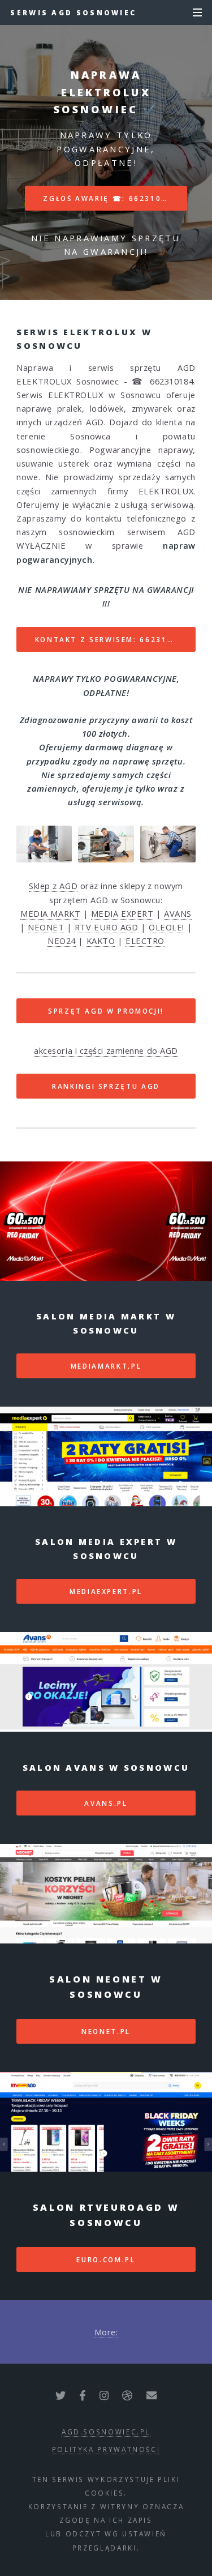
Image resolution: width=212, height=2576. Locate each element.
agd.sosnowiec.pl (106, 2432)
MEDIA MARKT (50, 913)
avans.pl (106, 1803)
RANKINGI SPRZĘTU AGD (106, 1086)
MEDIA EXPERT (122, 913)
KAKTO (101, 941)
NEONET (46, 927)
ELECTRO (145, 941)
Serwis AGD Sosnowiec (73, 12)
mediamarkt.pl (106, 1366)
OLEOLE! (166, 927)
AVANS (178, 913)
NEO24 (62, 941)
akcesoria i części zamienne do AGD (106, 1050)
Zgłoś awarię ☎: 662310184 (110, 198)
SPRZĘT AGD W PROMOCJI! (106, 1011)
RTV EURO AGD (107, 927)
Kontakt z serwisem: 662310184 (112, 639)
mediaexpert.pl (106, 1591)
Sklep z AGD (53, 886)
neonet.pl (106, 2031)
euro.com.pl (106, 2259)
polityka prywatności (106, 2449)
